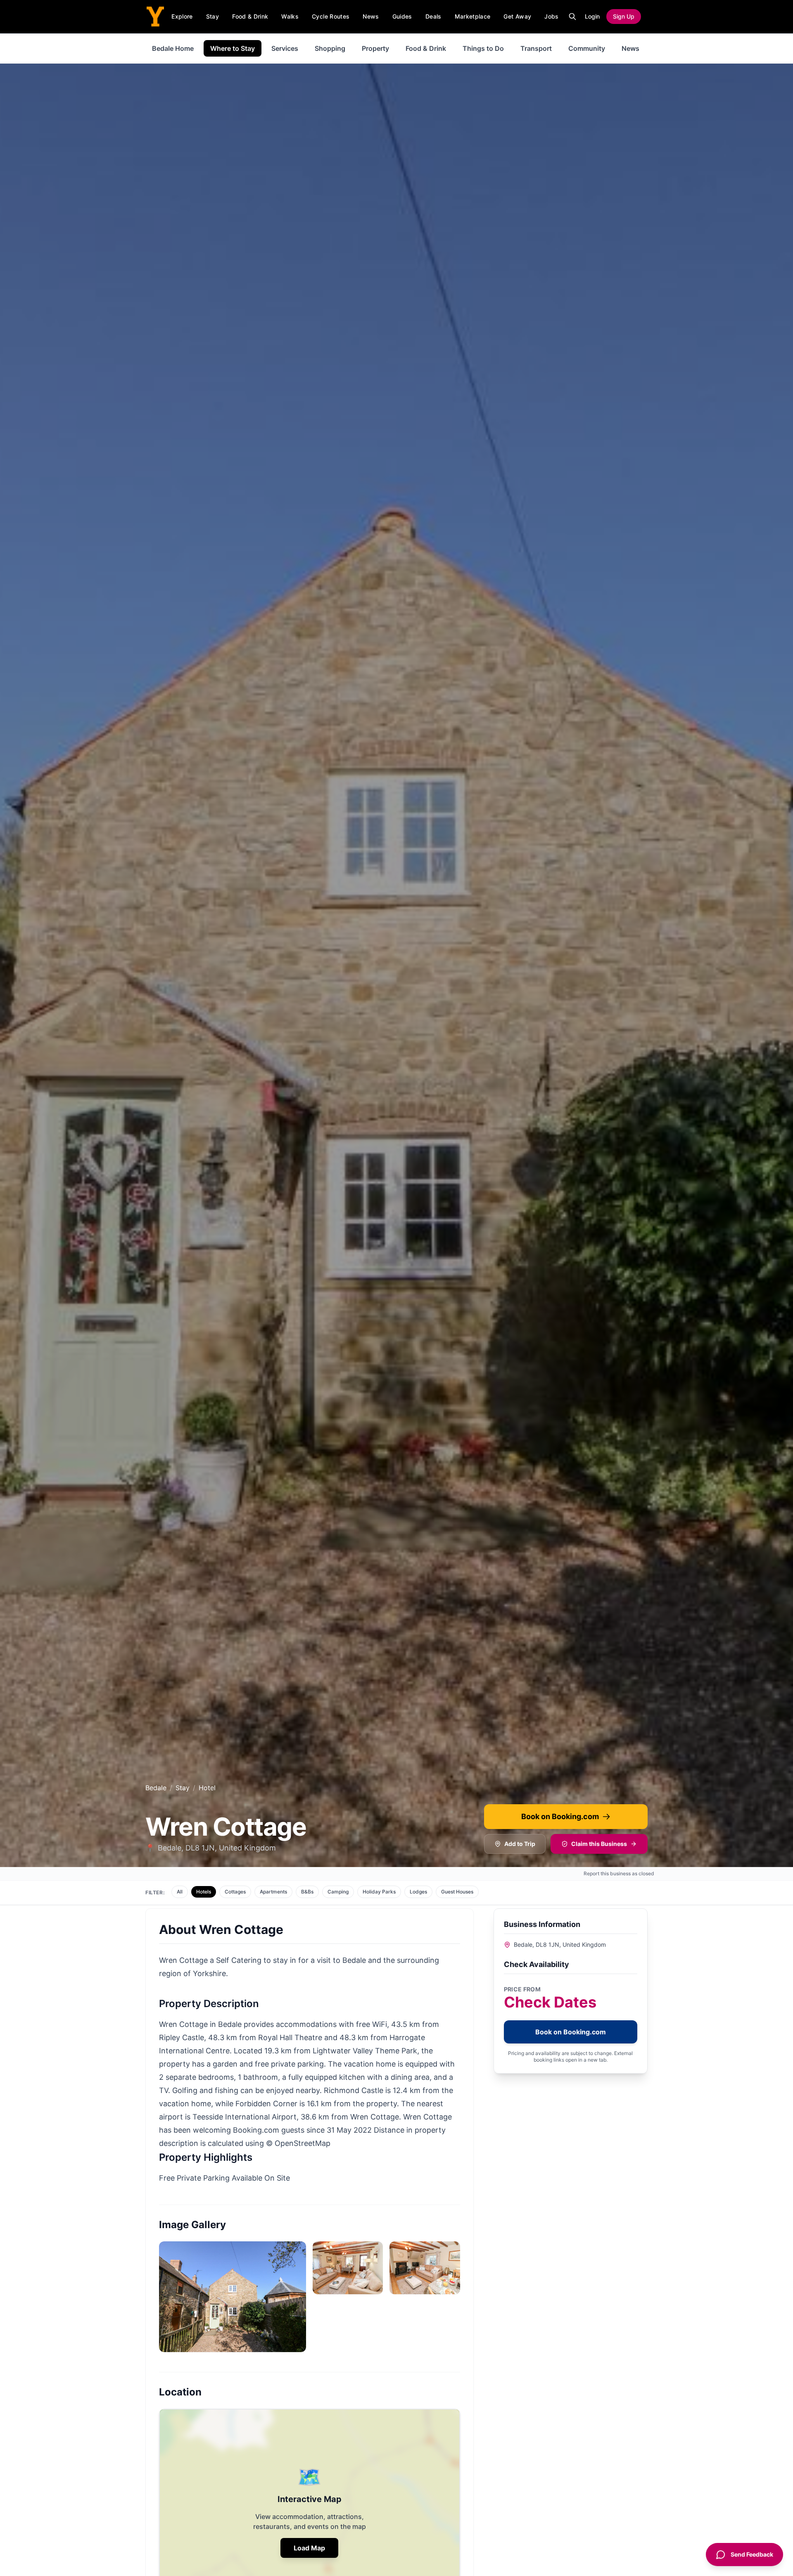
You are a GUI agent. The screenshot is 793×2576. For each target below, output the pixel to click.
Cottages (235, 1892)
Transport (536, 48)
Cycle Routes (331, 16)
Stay (212, 16)
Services (285, 48)
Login (592, 16)
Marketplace (473, 16)
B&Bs (307, 1892)
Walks (290, 16)
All (180, 1892)
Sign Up (624, 16)
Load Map (309, 2548)
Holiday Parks (379, 1892)
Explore (182, 16)
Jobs (551, 16)
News (371, 16)
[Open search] (572, 17)
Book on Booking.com (560, 1816)
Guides (402, 16)
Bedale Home (173, 48)
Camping (338, 1892)
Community (587, 48)
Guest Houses (457, 1892)
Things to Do (483, 48)
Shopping (330, 48)
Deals (433, 16)
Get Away (517, 16)
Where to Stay (233, 48)
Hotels (204, 1892)
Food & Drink (250, 16)
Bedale (156, 1788)
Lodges (418, 1892)
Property (375, 48)
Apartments (273, 1892)
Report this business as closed (619, 1873)
